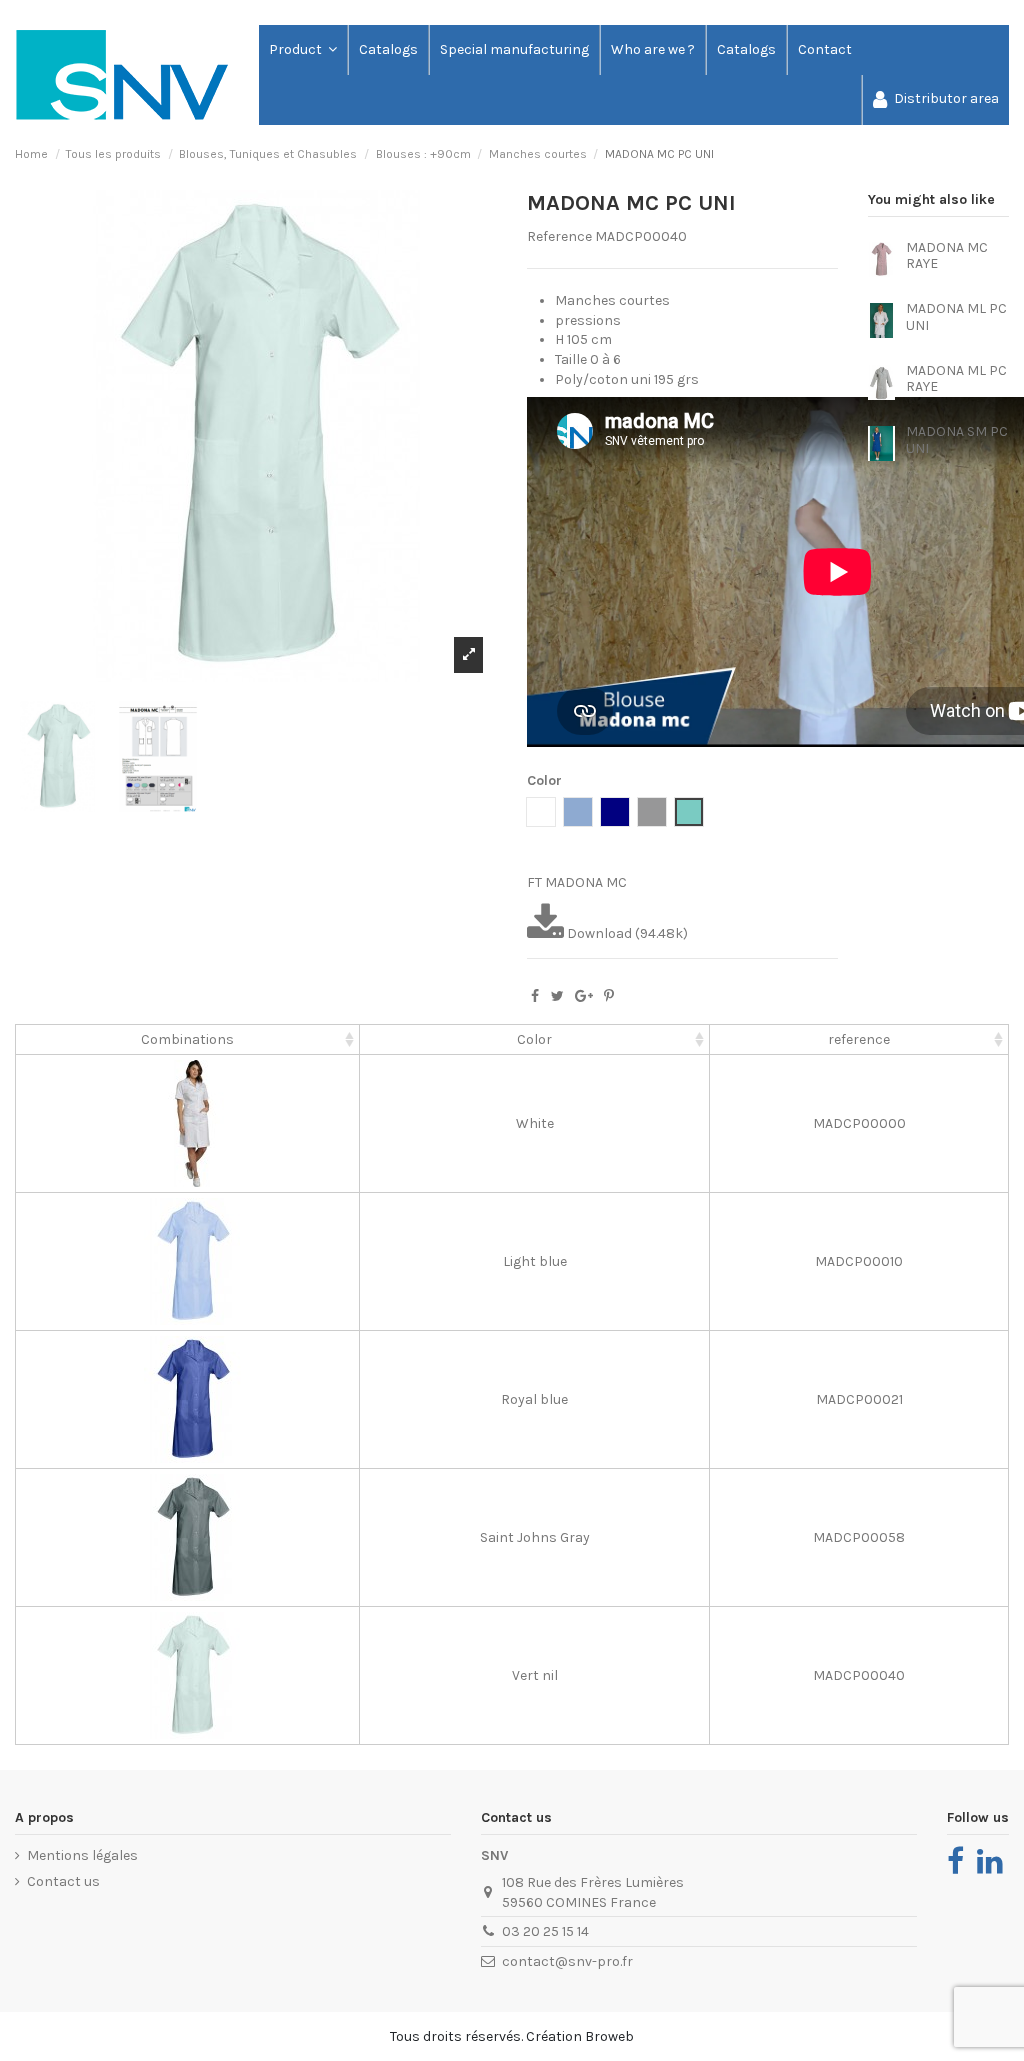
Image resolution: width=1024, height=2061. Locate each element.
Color (534, 1039)
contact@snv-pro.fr (567, 1961)
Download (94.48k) (626, 933)
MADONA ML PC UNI (956, 317)
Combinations (187, 1039)
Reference (559, 236)
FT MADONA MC (577, 882)
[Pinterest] (609, 996)
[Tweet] (557, 996)
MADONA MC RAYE (947, 256)
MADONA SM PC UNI (957, 440)
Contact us (63, 1881)
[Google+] (584, 996)
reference (859, 1039)
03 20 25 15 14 (545, 1931)
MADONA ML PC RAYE (956, 379)
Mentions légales (82, 1855)
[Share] (535, 996)
